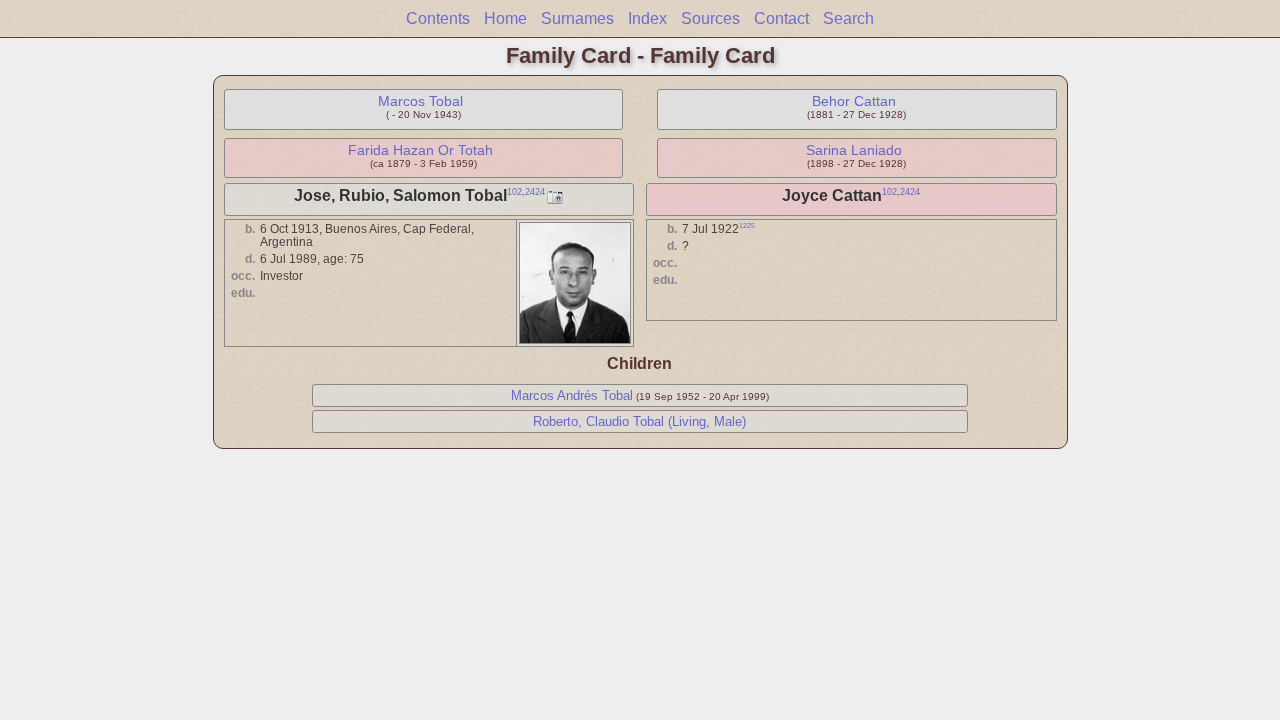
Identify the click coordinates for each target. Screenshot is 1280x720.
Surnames (577, 18)
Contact (781, 18)
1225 (747, 225)
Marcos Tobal (420, 101)
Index (647, 18)
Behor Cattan (854, 101)
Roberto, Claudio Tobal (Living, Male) (639, 421)
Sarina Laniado (854, 150)
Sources (710, 18)
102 (514, 192)
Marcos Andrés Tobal (572, 395)
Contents (438, 18)
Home (505, 18)
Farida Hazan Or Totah (420, 150)
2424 (535, 192)
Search (848, 18)
